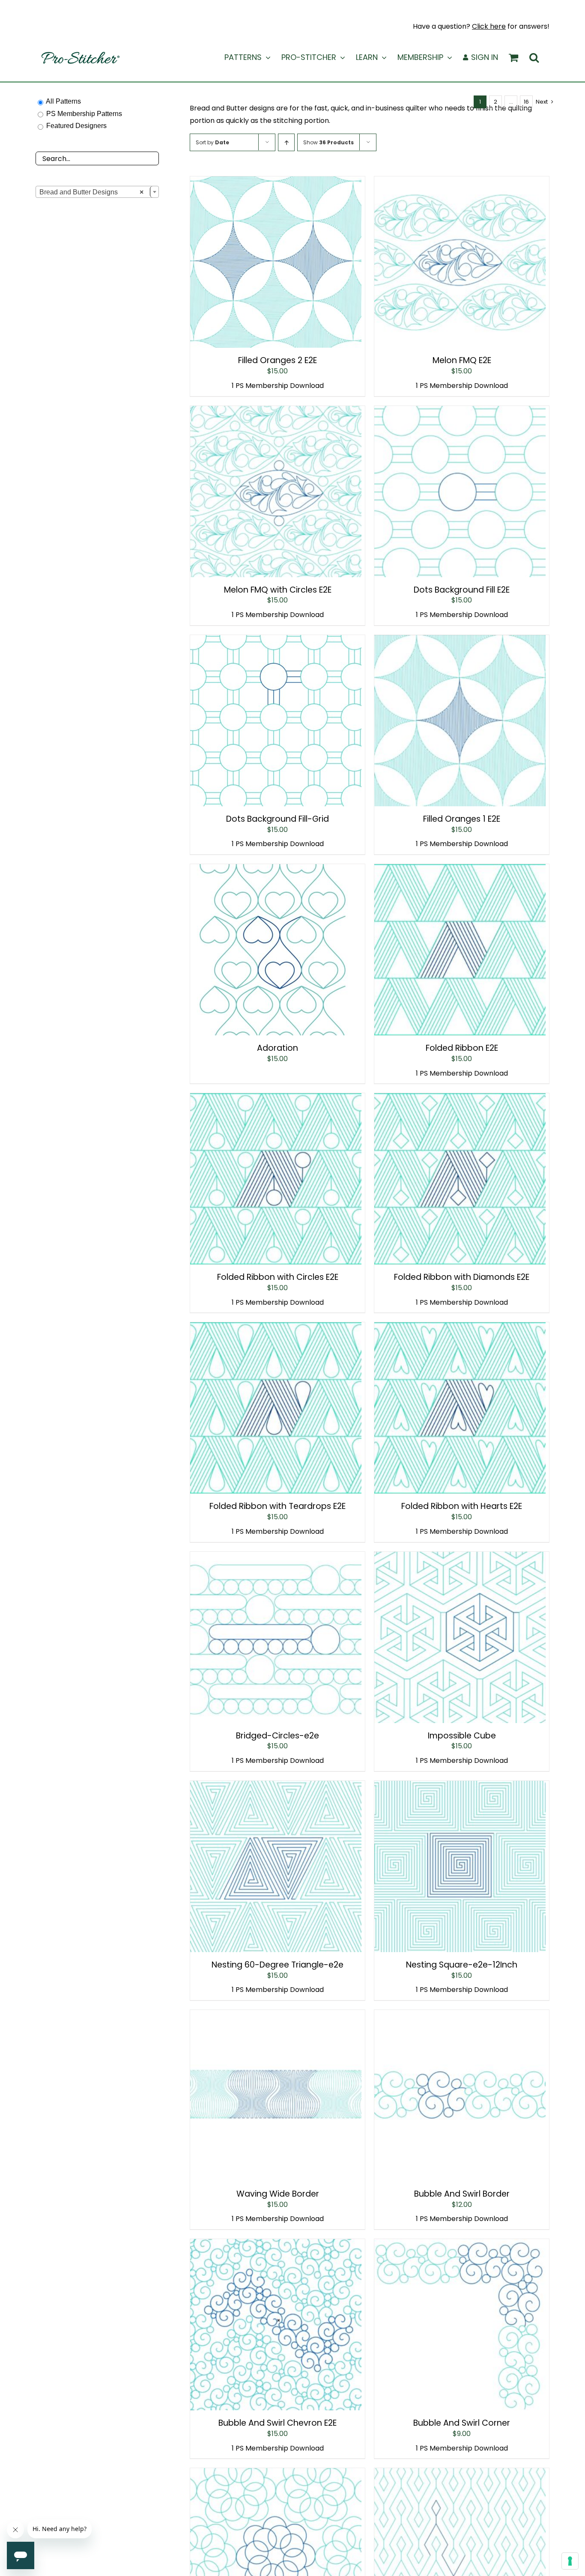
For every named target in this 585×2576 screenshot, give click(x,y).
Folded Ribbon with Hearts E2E (462, 1506)
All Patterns (63, 101)
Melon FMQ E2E (462, 360)
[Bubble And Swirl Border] (460, 2016)
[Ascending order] (286, 142)
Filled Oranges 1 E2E (462, 819)
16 (526, 102)
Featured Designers (76, 126)
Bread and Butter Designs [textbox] (91, 192)
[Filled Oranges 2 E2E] (276, 182)
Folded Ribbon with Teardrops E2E (278, 1506)
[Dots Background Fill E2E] (460, 412)
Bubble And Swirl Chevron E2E (278, 2423)
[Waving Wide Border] (276, 2016)
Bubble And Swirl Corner (462, 2423)
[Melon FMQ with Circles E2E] (276, 412)
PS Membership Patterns (84, 114)
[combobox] (97, 192)
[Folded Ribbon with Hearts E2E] (460, 1328)
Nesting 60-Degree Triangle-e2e (278, 1965)
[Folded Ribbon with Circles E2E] (276, 1099)
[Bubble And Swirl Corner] (460, 2245)
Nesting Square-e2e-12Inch (462, 1965)
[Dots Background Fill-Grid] (276, 641)
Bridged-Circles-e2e (278, 1736)
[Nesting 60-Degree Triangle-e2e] (276, 1787)
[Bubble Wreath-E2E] (276, 2474)
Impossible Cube (462, 1736)
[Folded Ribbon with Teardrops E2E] (276, 1328)
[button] (534, 57)
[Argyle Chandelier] (460, 2474)
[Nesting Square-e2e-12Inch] (460, 1787)
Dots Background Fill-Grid (278, 819)
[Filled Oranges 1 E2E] (460, 641)
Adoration (278, 1048)
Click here (489, 26)
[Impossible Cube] (460, 1558)
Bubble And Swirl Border (462, 2194)
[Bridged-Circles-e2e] (276, 1558)
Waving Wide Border (278, 2194)
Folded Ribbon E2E (462, 1048)
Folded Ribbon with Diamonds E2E (462, 1277)
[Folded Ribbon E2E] (460, 870)
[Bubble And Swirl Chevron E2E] (276, 2245)
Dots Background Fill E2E (462, 590)
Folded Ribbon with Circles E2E (278, 1277)
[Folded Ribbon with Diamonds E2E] (460, 1099)
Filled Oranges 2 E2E (278, 360)
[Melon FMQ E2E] (460, 182)
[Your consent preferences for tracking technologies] (570, 2561)
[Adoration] (276, 870)
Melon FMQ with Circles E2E (278, 590)
